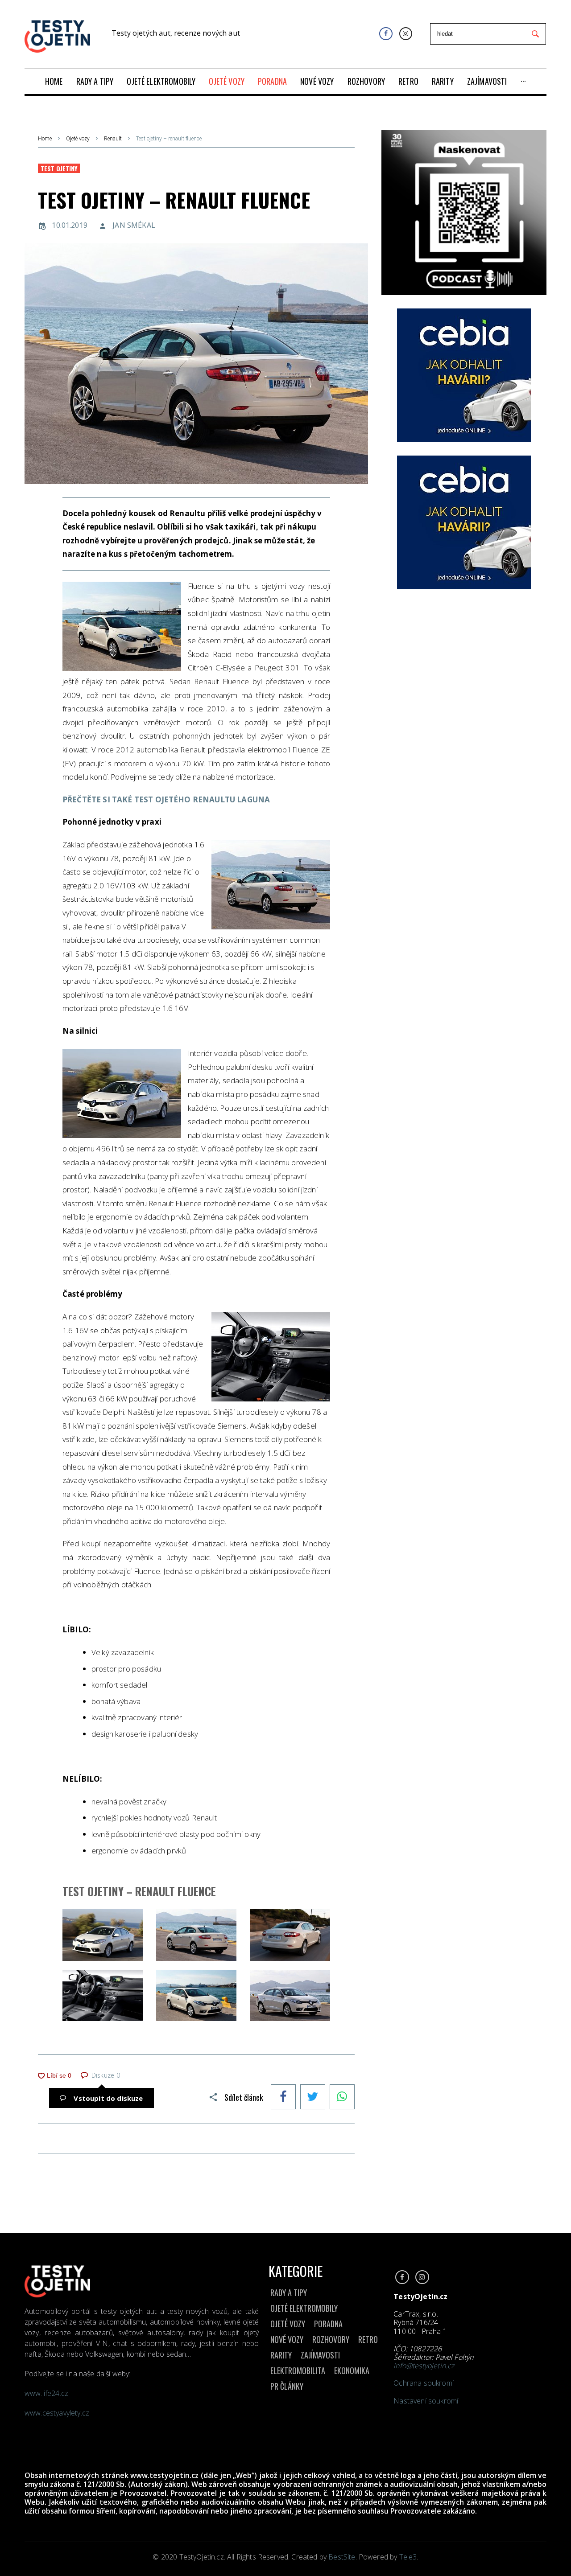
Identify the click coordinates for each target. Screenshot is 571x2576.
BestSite (342, 2557)
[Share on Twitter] (313, 2098)
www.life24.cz (46, 2393)
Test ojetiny (59, 168)
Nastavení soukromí (426, 2401)
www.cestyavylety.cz (58, 2413)
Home (45, 139)
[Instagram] (406, 34)
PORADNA (328, 2324)
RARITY (281, 2355)
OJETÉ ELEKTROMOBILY (304, 2308)
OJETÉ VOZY (288, 2324)
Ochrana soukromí (424, 2383)
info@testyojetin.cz (424, 2366)
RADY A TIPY (289, 2293)
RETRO (368, 2339)
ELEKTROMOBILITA (298, 2371)
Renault (113, 139)
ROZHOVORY (331, 2339)
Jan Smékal (134, 225)
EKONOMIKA (352, 2371)
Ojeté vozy (78, 139)
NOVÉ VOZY (287, 2339)
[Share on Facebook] (283, 2098)
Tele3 (408, 2557)
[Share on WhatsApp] (342, 2098)
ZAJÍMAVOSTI (320, 2355)
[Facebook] (386, 34)
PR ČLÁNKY (287, 2386)
